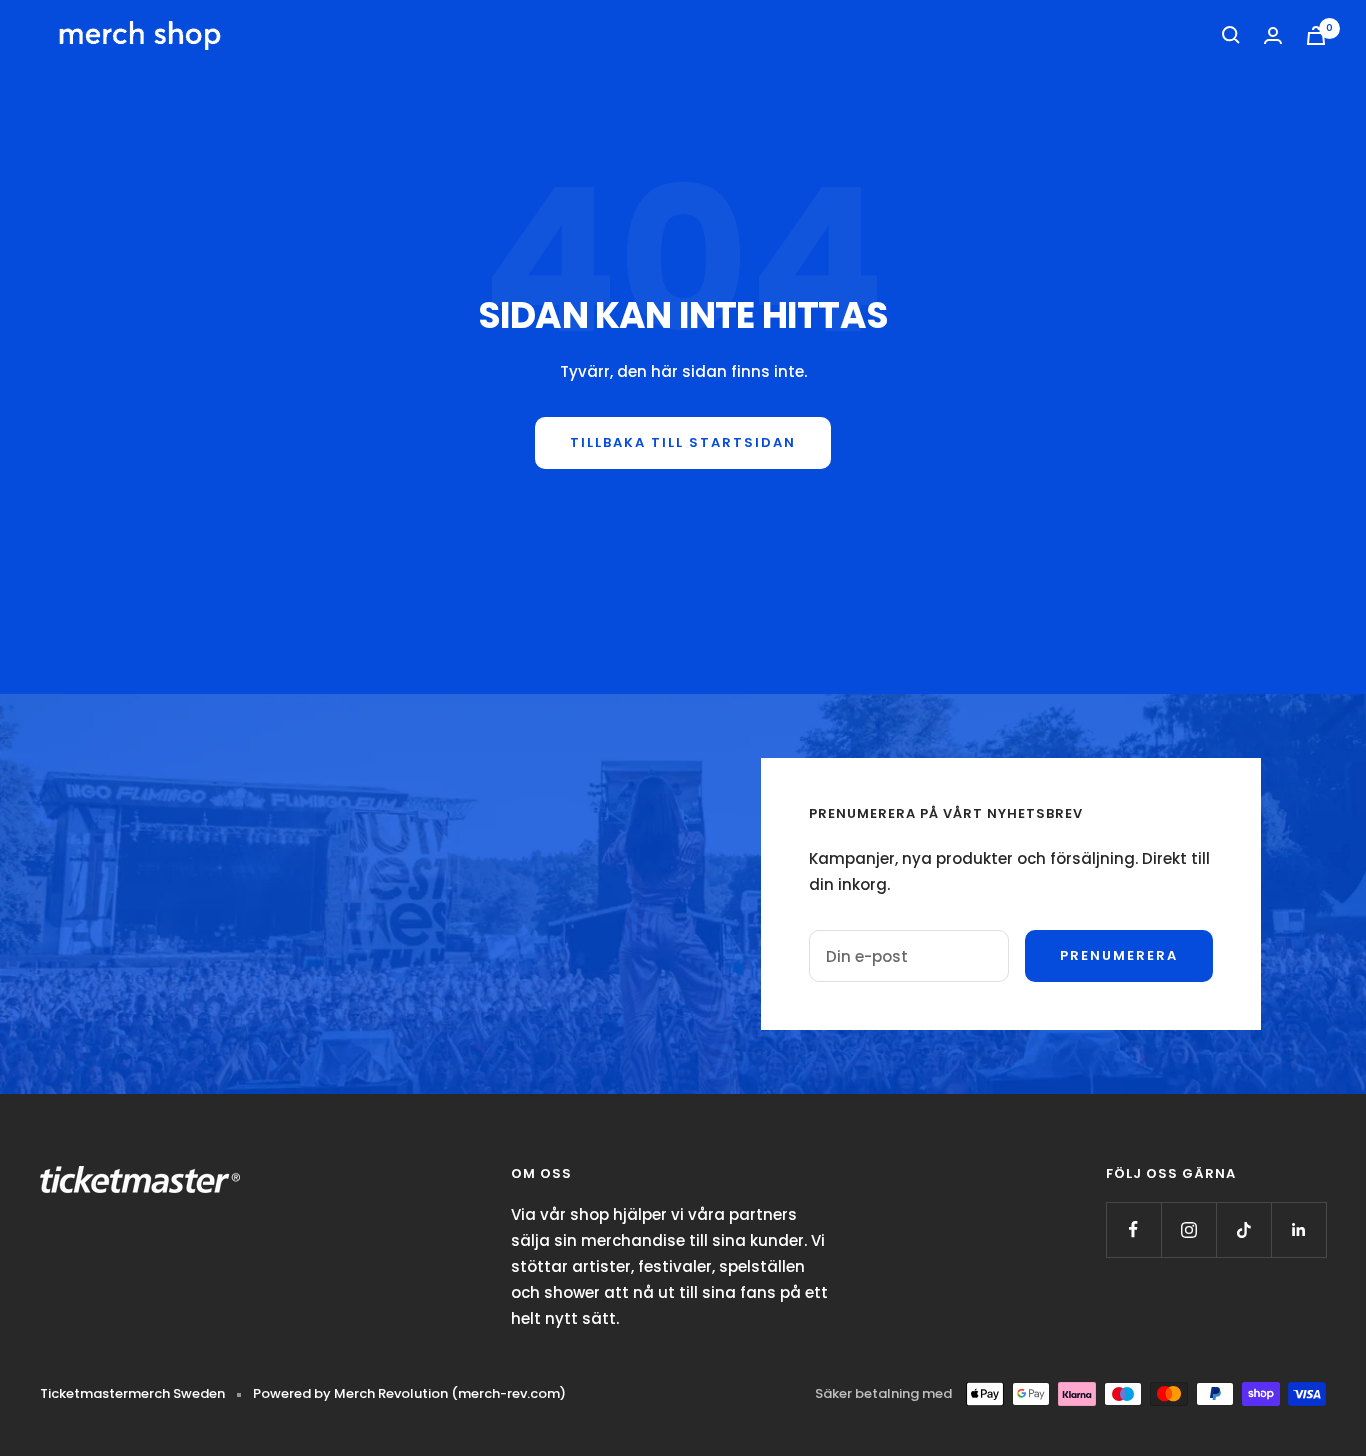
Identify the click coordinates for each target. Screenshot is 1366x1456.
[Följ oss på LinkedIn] (1298, 1229)
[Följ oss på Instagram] (1188, 1229)
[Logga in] (1273, 35)
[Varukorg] (1316, 35)
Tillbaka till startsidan (683, 442)
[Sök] (1231, 35)
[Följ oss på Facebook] (1133, 1229)
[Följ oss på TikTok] (1243, 1229)
